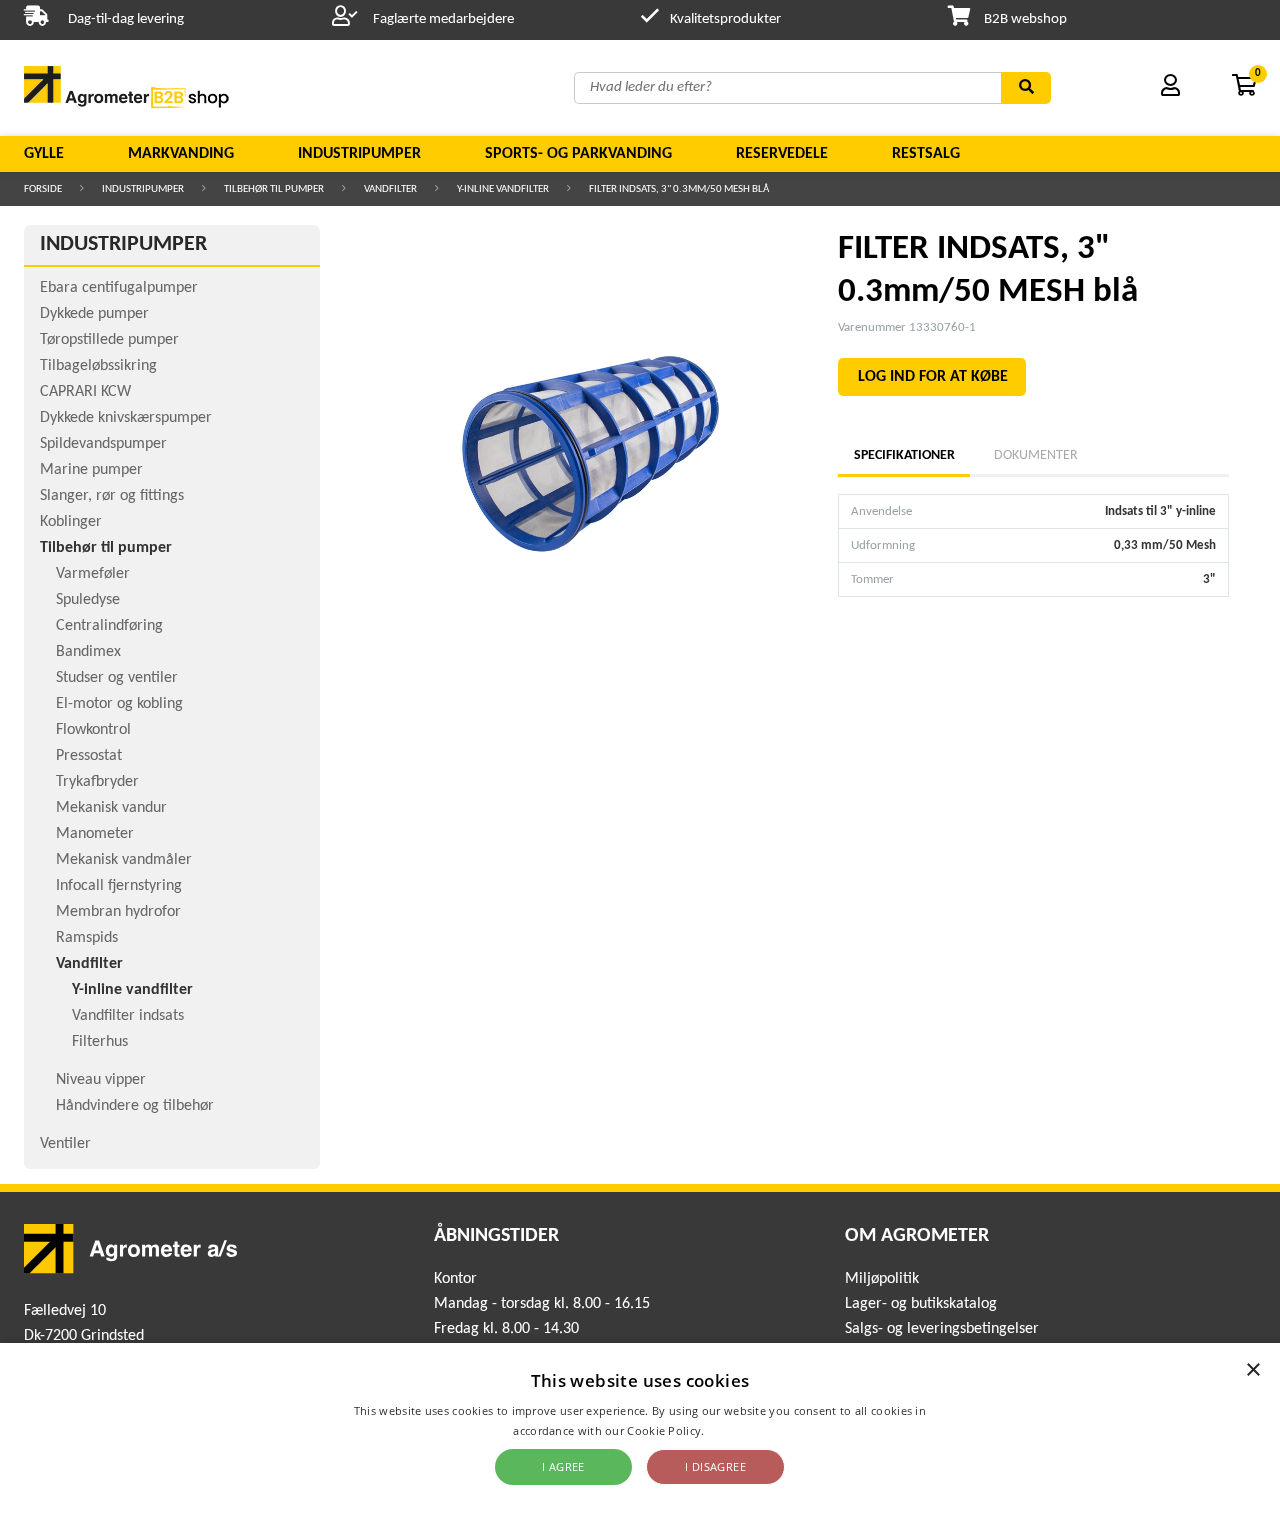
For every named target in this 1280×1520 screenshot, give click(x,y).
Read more (737, 1430)
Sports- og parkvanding (578, 154)
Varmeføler (93, 574)
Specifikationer (904, 455)
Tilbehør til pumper (274, 189)
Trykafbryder (97, 782)
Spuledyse (88, 600)
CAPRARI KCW (85, 392)
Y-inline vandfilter (503, 189)
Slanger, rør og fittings (112, 496)
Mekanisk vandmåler (124, 860)
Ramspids (87, 938)
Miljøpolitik (882, 1279)
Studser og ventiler (117, 678)
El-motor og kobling (119, 704)
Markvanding (181, 154)
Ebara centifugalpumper (119, 288)
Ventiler (65, 1144)
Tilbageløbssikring (98, 366)
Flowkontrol (93, 730)
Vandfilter (390, 189)
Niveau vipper (101, 1080)
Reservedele (782, 154)
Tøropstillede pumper (109, 340)
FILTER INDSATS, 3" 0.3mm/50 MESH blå (679, 189)
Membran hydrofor (118, 912)
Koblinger (71, 522)
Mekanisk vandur (111, 808)
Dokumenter (1036, 455)
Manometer (95, 834)
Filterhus (100, 1042)
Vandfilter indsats (128, 1016)
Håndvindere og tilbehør (135, 1106)
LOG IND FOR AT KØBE (933, 377)
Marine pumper (91, 470)
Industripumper (359, 154)
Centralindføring (109, 626)
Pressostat (89, 756)
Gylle (44, 154)
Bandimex (88, 652)
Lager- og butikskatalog (921, 1304)
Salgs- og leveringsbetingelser (942, 1329)
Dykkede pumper (94, 314)
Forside (43, 189)
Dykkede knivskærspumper (126, 418)
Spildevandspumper (103, 444)
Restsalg (926, 154)
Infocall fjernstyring (119, 886)
